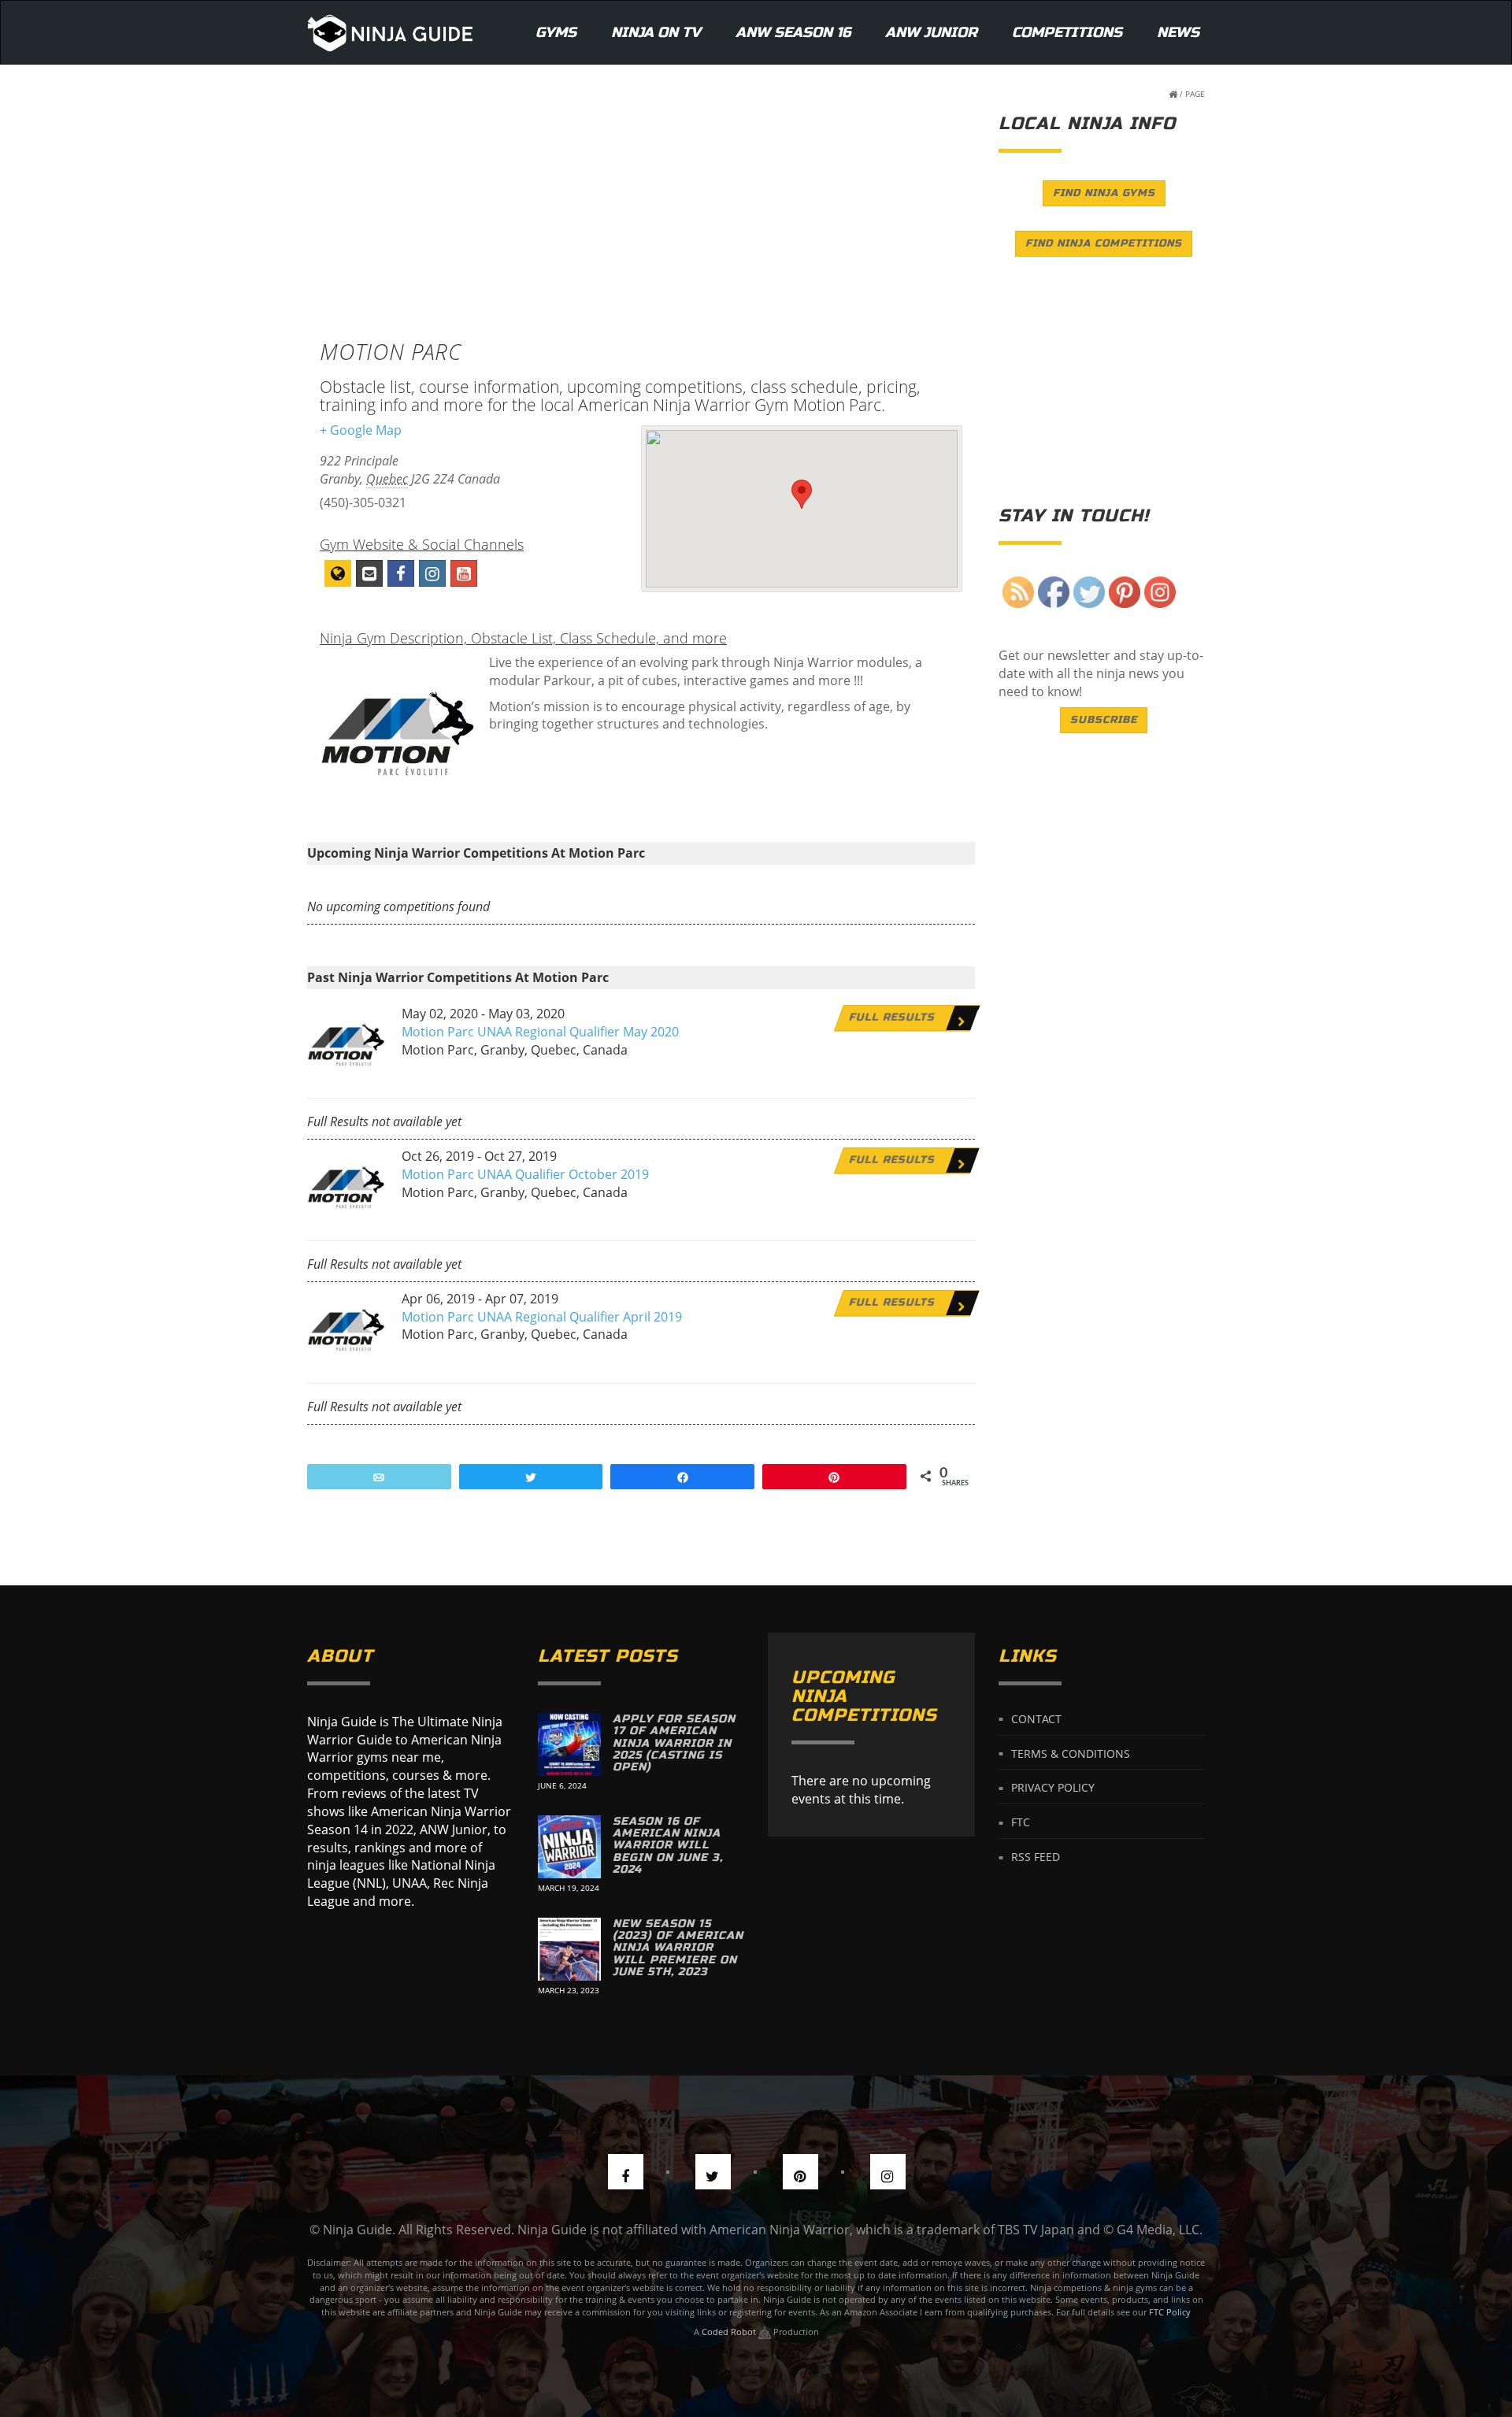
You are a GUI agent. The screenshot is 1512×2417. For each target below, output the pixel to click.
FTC (1021, 1822)
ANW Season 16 (793, 32)
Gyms (556, 32)
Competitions (1067, 32)
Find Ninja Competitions (1104, 243)
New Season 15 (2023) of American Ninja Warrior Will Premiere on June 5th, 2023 (678, 1948)
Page (1195, 94)
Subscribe (1104, 720)
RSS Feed (1036, 1857)
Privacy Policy (1053, 1787)
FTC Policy (1170, 2312)
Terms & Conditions (1071, 1753)
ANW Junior (931, 32)
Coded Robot (730, 2332)
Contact (1036, 1718)
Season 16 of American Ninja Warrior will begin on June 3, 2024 (668, 1846)
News (1178, 32)
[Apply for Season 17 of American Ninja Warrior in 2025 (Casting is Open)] (569, 1744)
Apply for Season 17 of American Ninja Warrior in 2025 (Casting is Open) (674, 1743)
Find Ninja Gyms (1104, 193)
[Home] (390, 32)
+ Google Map (361, 430)
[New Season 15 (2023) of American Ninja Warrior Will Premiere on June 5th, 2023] (569, 1949)
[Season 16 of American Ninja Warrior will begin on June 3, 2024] (569, 1847)
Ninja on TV (656, 32)
